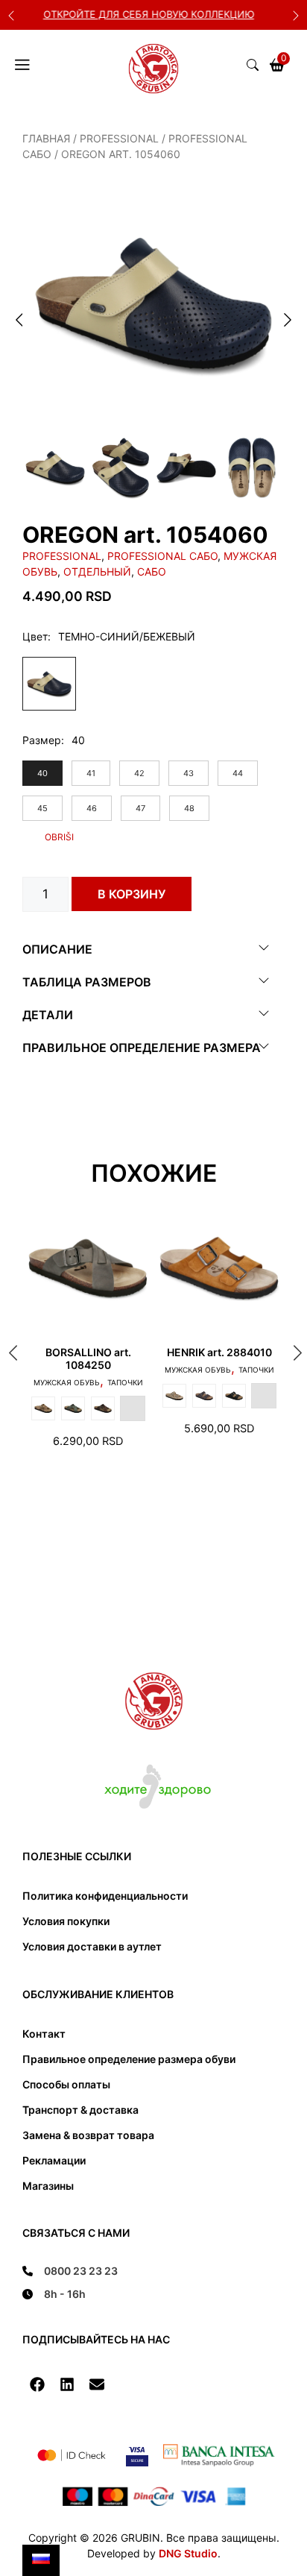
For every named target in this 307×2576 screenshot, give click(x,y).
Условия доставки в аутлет (92, 1946)
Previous (11, 15)
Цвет (35, 636)
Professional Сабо (162, 556)
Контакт (44, 2034)
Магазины (48, 2186)
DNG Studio (188, 2553)
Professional (119, 138)
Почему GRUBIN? (166, 14)
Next (296, 15)
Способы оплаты (66, 2084)
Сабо (152, 571)
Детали (48, 1015)
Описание (57, 949)
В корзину (132, 894)
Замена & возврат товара (88, 2135)
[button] (37, 2384)
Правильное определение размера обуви (129, 2059)
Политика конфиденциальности (105, 1896)
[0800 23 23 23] (70, 2271)
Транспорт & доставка (80, 2110)
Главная (46, 138)
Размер (42, 740)
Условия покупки (66, 1921)
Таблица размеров (87, 982)
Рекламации (54, 2160)
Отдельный (97, 571)
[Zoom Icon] (153, 303)
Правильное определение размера (142, 1048)
